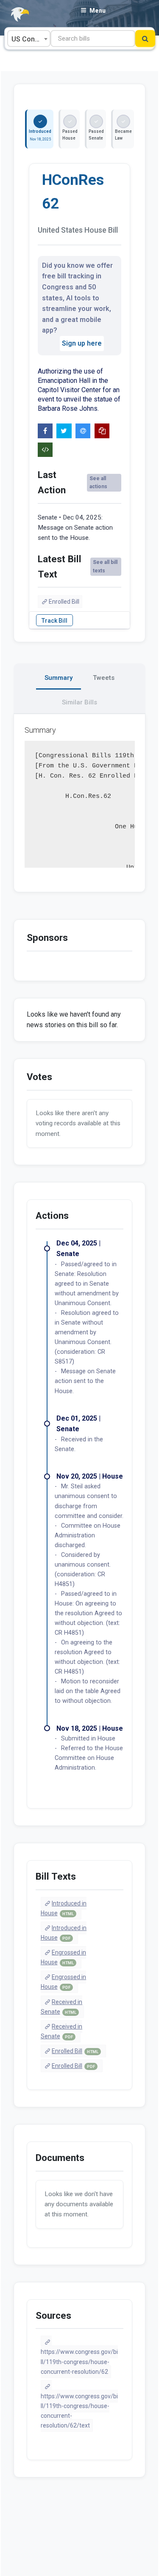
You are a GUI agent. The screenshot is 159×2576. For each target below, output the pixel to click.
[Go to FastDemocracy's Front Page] (15, 15)
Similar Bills (79, 702)
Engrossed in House (64, 1957)
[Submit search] (145, 38)
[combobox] (29, 38)
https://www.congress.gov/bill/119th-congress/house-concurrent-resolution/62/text (79, 2411)
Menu (98, 11)
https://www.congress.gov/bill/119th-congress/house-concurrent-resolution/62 (79, 2362)
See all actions (98, 482)
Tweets (104, 678)
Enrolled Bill (64, 602)
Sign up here (82, 343)
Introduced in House (64, 1908)
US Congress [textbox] (31, 39)
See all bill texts (105, 566)
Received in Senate (62, 2007)
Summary (59, 678)
